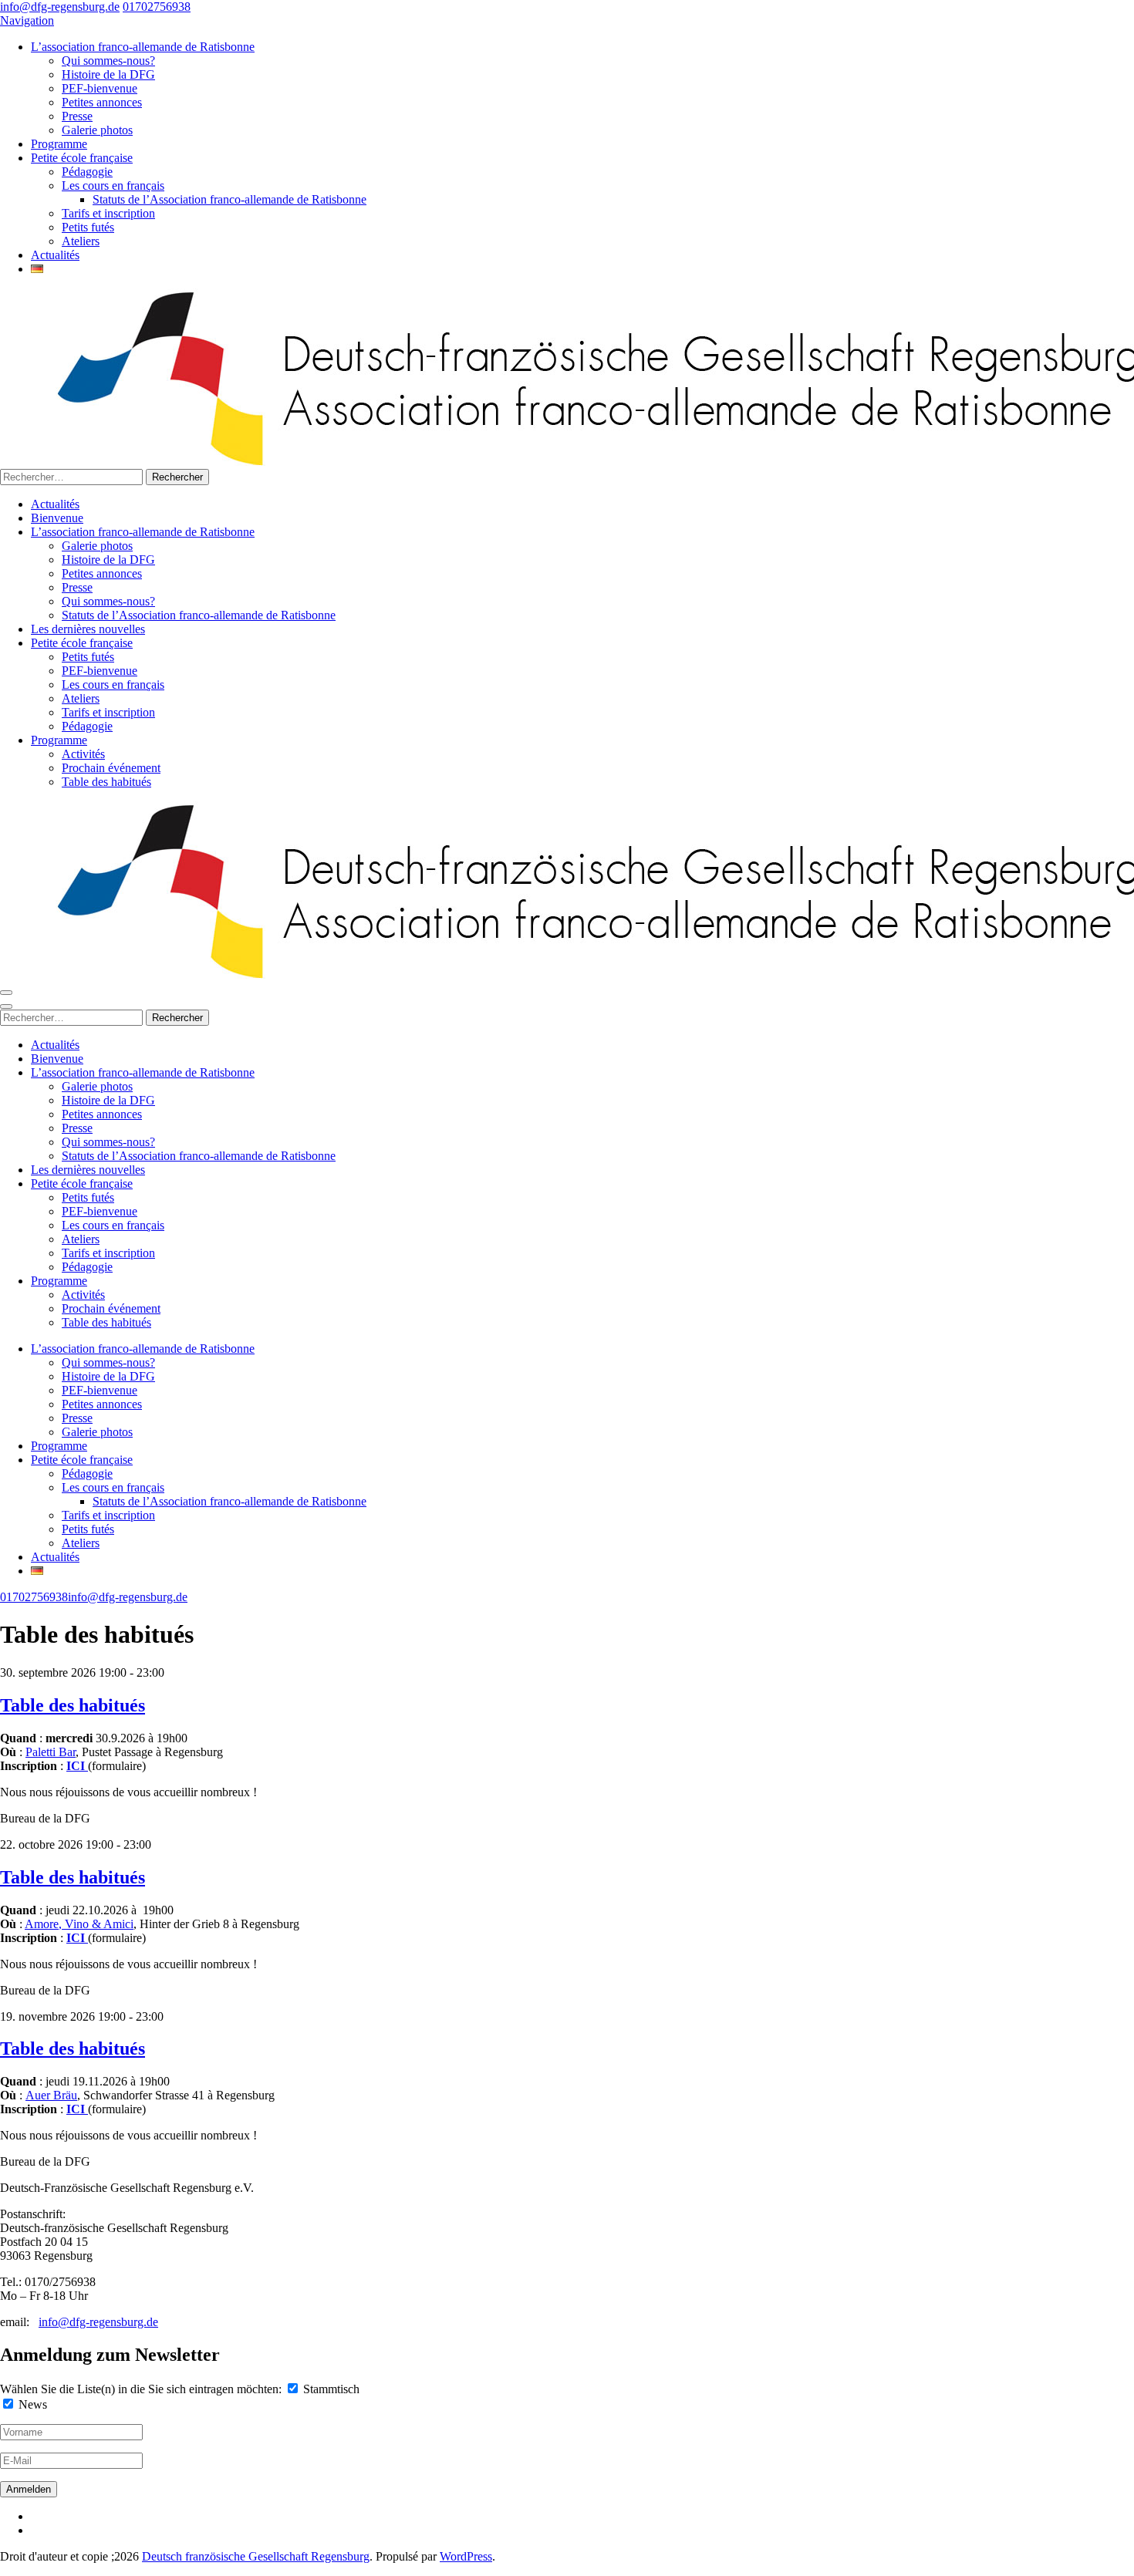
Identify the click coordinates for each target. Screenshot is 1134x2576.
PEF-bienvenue (100, 88)
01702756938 (157, 7)
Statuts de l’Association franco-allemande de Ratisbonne (229, 199)
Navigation (27, 20)
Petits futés (88, 227)
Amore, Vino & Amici (79, 1924)
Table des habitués (106, 782)
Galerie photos (97, 130)
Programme (59, 144)
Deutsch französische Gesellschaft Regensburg (256, 2556)
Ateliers (81, 241)
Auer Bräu (51, 2095)
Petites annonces (102, 102)
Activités (83, 754)
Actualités (55, 255)
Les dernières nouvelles (88, 629)
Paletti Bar (51, 1752)
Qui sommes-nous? (108, 61)
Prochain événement (111, 768)
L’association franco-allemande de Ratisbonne (143, 47)
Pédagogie (87, 172)
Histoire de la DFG (108, 74)
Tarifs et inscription (108, 213)
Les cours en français (113, 185)
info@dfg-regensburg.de (60, 7)
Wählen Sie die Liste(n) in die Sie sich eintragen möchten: (141, 2389)
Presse (77, 116)
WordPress (466, 2556)
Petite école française (82, 158)
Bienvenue (57, 518)
